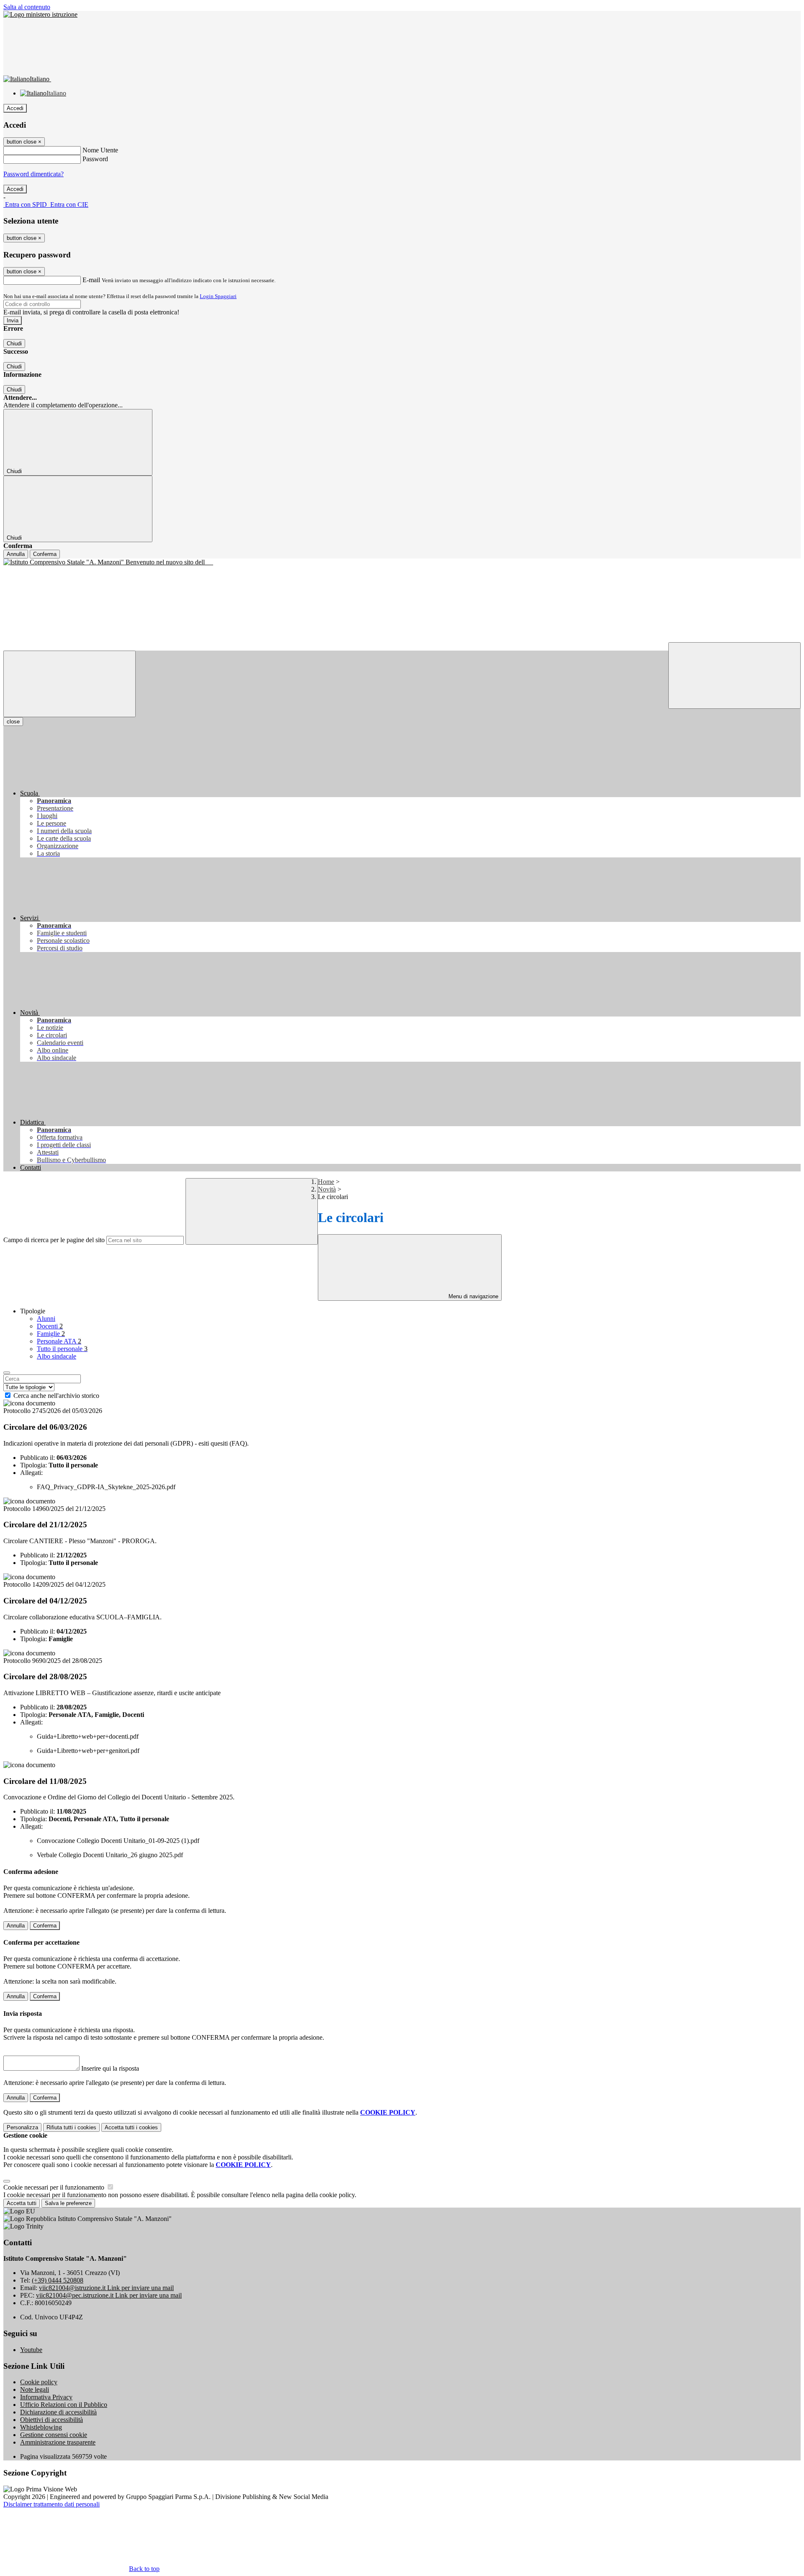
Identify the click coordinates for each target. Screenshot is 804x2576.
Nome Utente (100, 150)
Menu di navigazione (473, 1296)
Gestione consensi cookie (54, 2435)
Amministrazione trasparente (58, 2442)
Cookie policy (39, 2382)
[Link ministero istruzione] (40, 14)
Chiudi (14, 344)
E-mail (91, 280)
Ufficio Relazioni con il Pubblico (64, 2405)
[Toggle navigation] (70, 684)
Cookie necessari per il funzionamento (55, 2187)
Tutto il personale (62, 1349)
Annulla (16, 554)
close (13, 722)
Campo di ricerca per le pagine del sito (54, 1240)
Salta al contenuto (27, 7)
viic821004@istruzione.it (106, 2288)
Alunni (46, 1319)
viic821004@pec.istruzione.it (109, 2295)
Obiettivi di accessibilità (52, 2420)
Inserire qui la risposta (110, 2068)
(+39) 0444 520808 (58, 2280)
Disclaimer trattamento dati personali (52, 2504)
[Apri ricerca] (734, 676)
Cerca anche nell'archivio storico (56, 1396)
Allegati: (31, 1473)
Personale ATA (59, 1341)
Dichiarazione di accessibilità (58, 2412)
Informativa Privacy (46, 2397)
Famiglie (51, 1334)
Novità (327, 1189)
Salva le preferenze (68, 2203)
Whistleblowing (41, 2427)
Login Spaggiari (218, 296)
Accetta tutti (131, 2127)
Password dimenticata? (33, 174)
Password (95, 159)
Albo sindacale (57, 1356)
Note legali (35, 2389)
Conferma (45, 554)
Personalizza (22, 2127)
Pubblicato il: (37, 1458)
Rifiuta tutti (71, 2127)
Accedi (15, 108)
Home (326, 1182)
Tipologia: (33, 1465)
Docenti (50, 1326)
